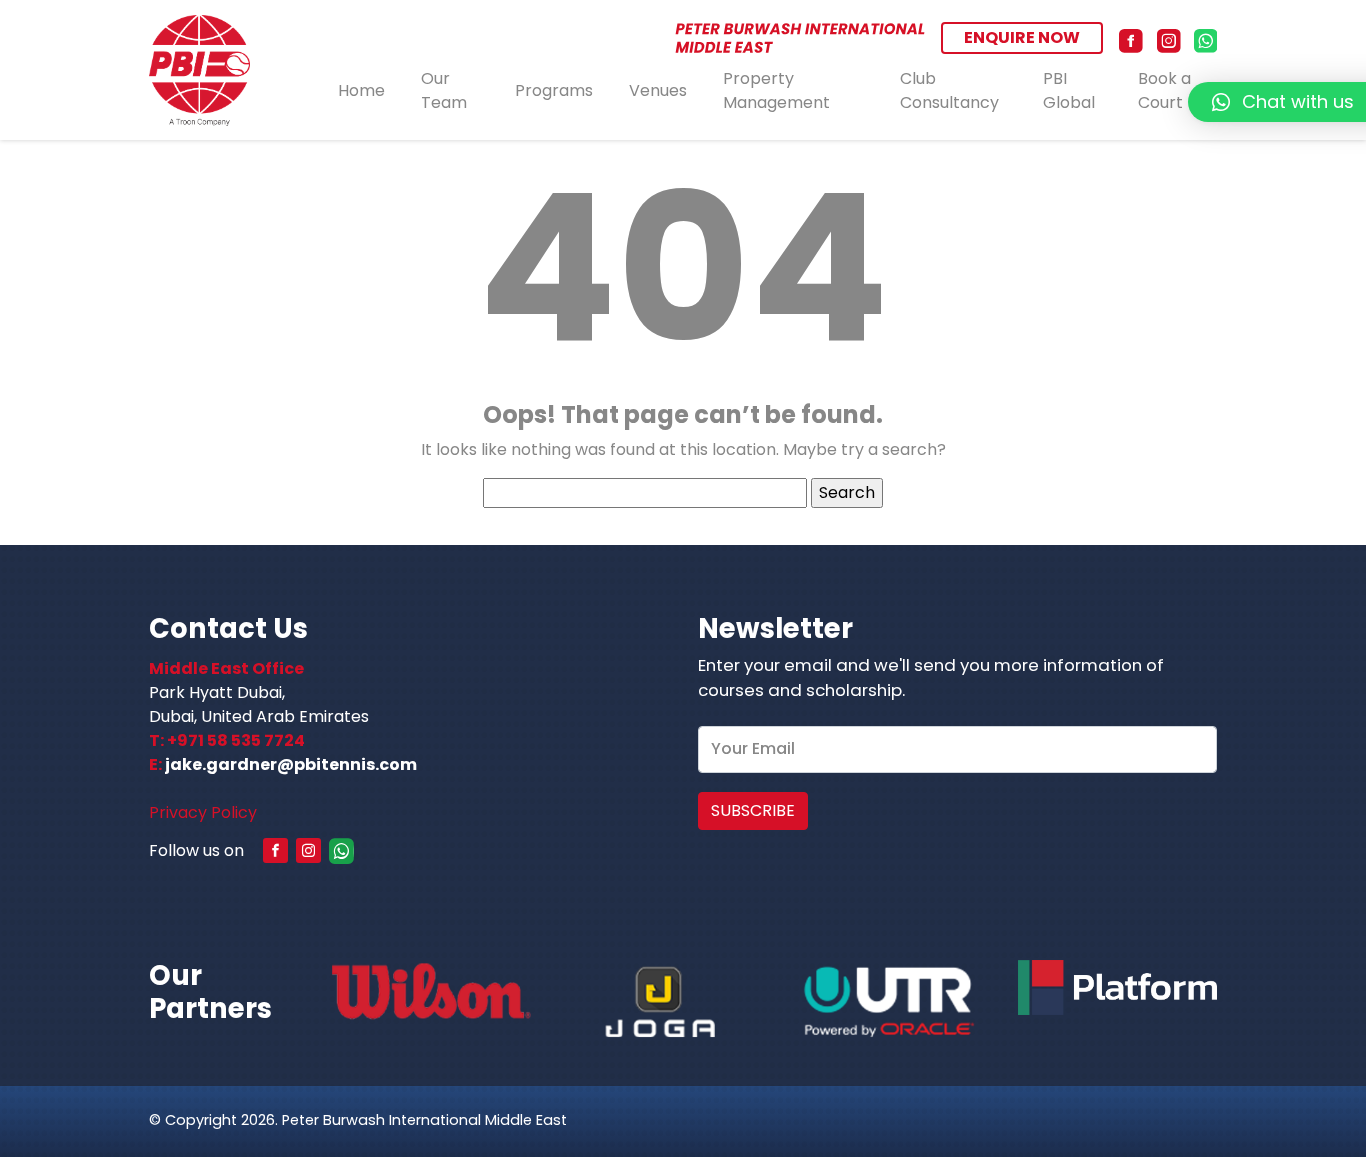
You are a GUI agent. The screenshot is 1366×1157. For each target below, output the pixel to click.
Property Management (776, 91)
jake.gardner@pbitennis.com (291, 764)
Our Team (444, 91)
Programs (554, 90)
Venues (658, 90)
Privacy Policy (203, 812)
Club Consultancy (949, 91)
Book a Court (1164, 91)
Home (361, 90)
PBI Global (1069, 91)
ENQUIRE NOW (1022, 37)
